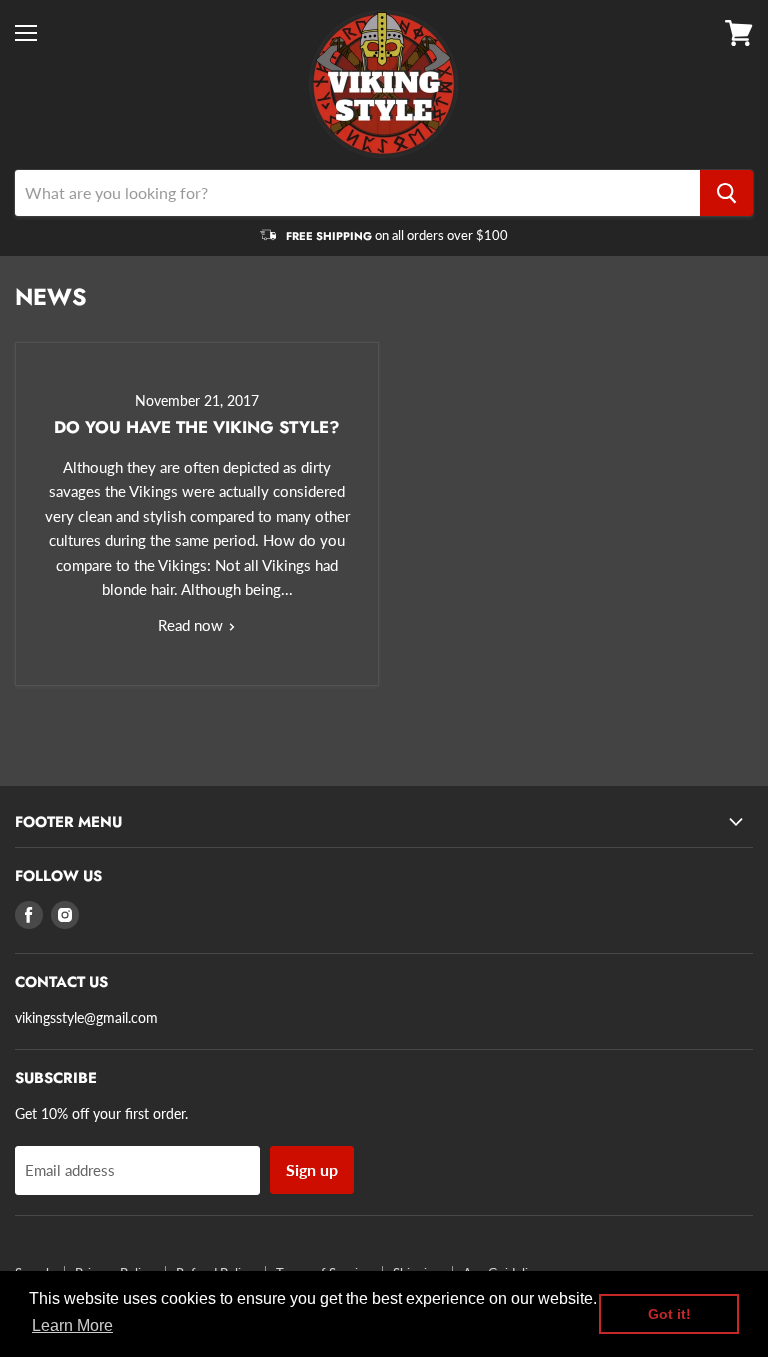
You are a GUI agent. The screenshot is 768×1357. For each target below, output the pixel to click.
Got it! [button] (669, 1314)
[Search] (726, 193)
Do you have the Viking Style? (197, 427)
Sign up (312, 1169)
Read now (192, 625)
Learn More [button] (72, 1325)
